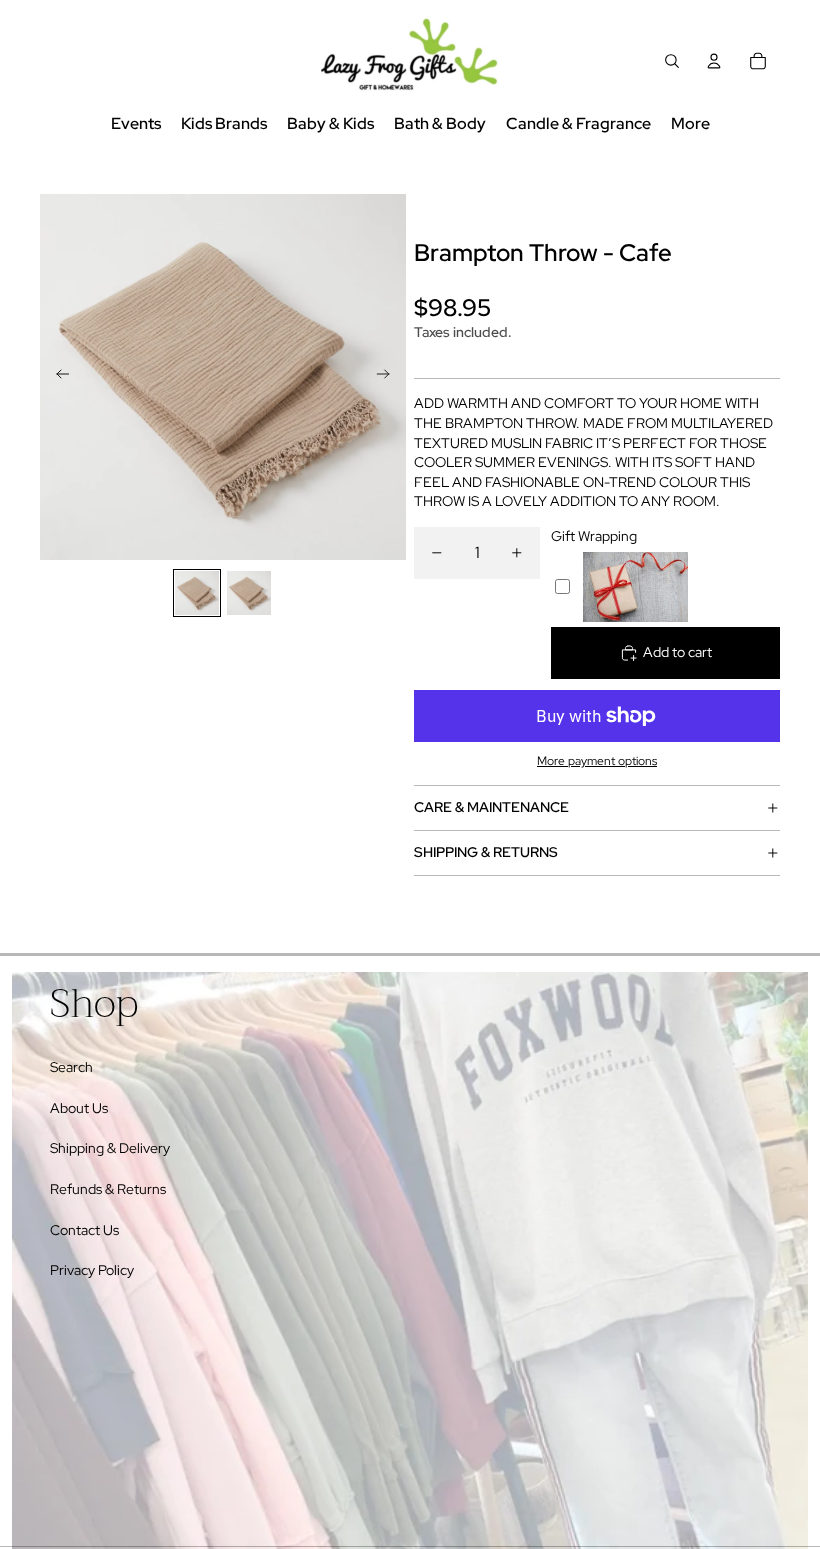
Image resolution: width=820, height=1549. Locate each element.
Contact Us (84, 1230)
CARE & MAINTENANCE (491, 807)
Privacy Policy (92, 1270)
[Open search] (672, 61)
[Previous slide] (56, 377)
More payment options (597, 761)
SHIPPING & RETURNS (486, 852)
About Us (79, 1108)
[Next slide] (389, 377)
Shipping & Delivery (110, 1148)
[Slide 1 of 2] (197, 593)
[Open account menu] (714, 61)
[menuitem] (690, 124)
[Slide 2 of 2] (249, 593)
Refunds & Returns (108, 1189)
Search (71, 1067)
